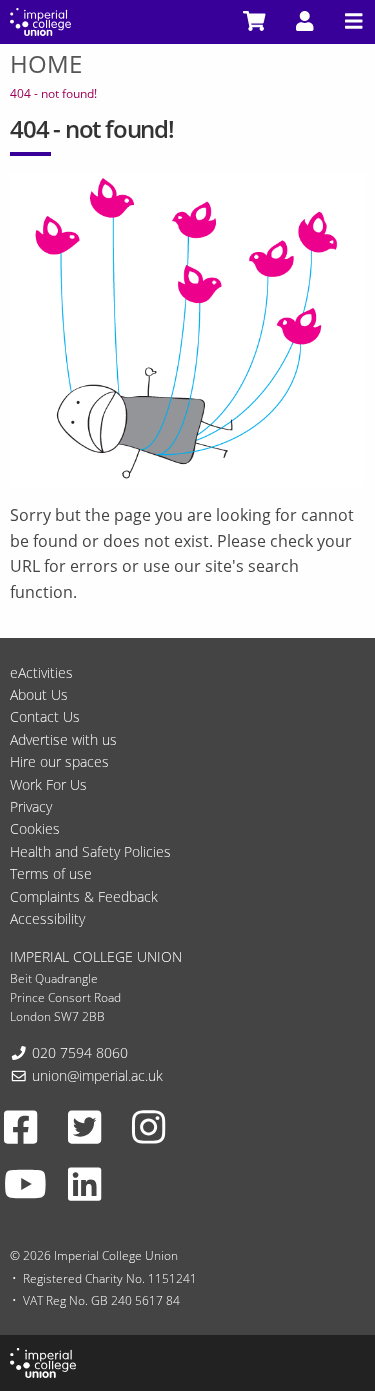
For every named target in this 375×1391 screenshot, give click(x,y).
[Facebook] (20, 1126)
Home (46, 63)
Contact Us (45, 716)
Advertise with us (63, 739)
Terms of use (51, 873)
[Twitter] (84, 1126)
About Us (39, 694)
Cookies (35, 828)
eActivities (41, 672)
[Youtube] (25, 1184)
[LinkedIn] (84, 1184)
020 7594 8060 (80, 1052)
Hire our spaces (59, 761)
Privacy (31, 806)
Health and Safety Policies (90, 851)
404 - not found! (53, 93)
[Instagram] (148, 1126)
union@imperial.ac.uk (97, 1075)
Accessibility (47, 918)
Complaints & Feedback (84, 896)
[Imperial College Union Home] (40, 20)
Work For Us (48, 784)
